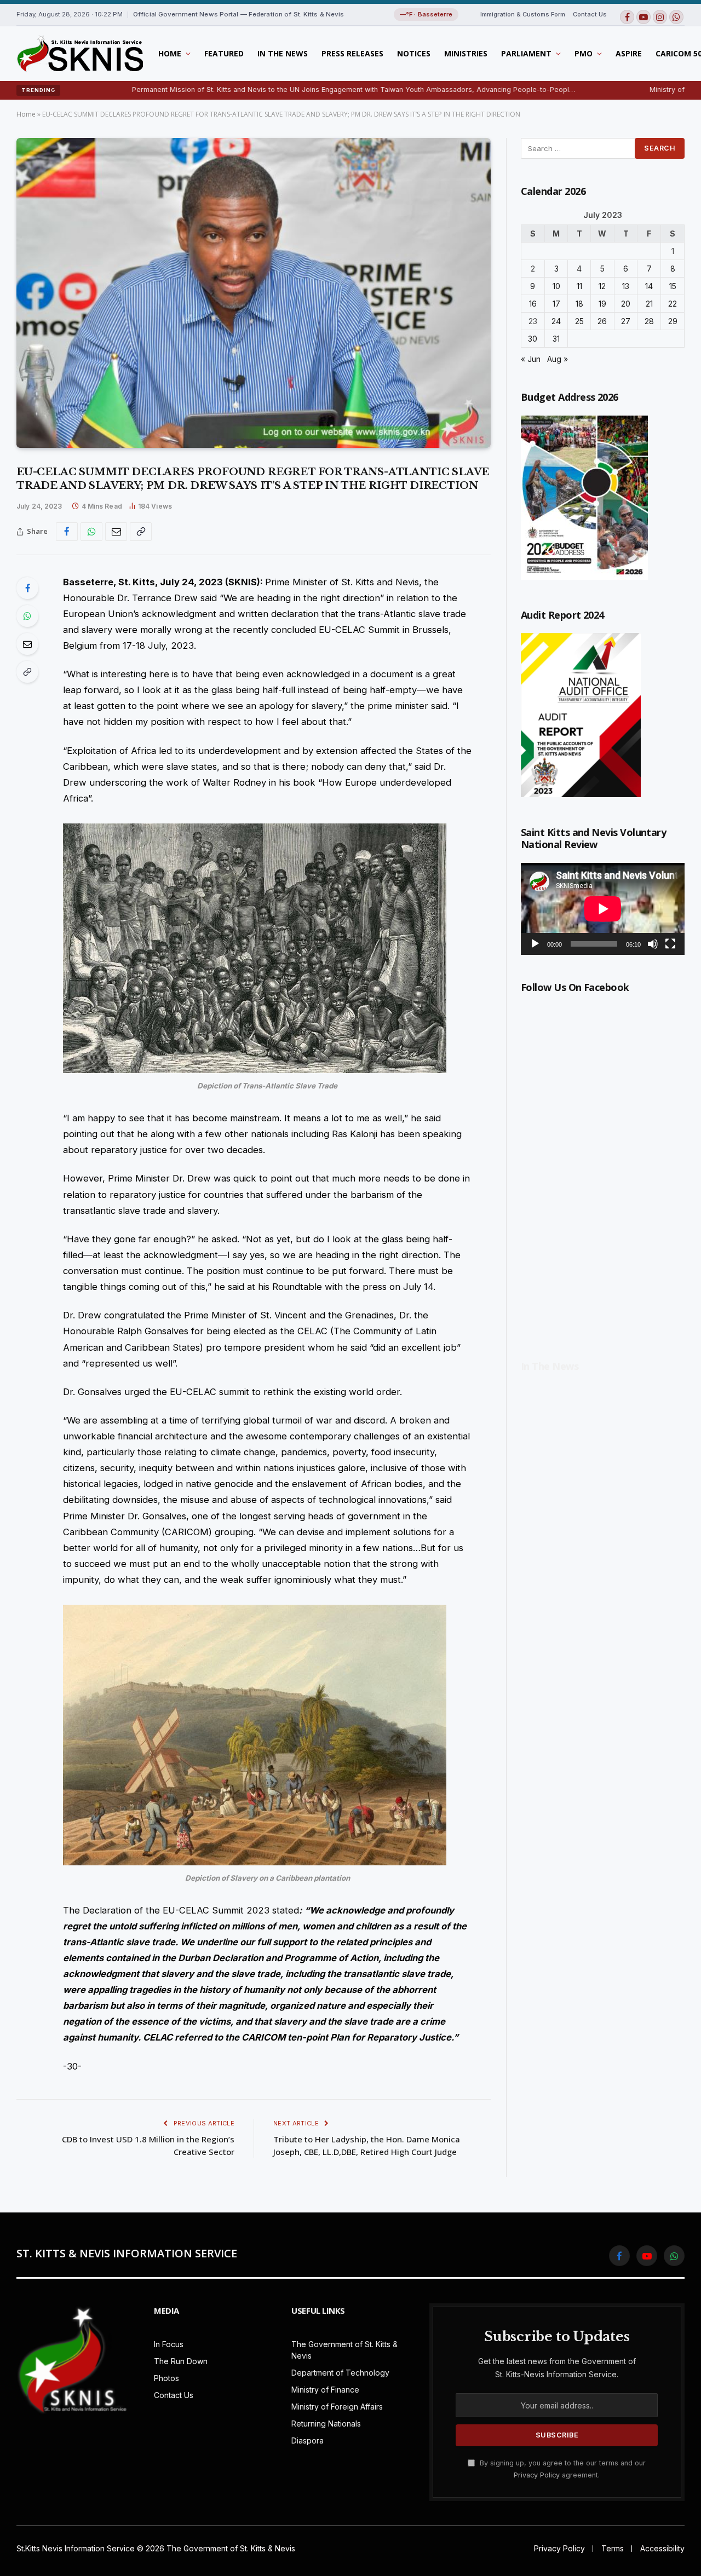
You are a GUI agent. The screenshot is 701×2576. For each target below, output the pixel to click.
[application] (603, 909)
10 (556, 286)
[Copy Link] (141, 532)
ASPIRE (629, 53)
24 (556, 321)
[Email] (27, 644)
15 (673, 286)
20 (626, 304)
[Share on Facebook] (67, 532)
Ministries (466, 53)
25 (579, 321)
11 (579, 286)
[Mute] (653, 944)
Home (170, 53)
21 (649, 304)
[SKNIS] (80, 54)
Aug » (558, 359)
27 (626, 321)
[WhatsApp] (27, 616)
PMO (584, 53)
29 (673, 321)
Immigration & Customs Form (523, 14)
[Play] (535, 944)
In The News (283, 53)
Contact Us (590, 14)
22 (673, 304)
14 (649, 286)
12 (602, 286)
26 (602, 321)
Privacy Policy (537, 2475)
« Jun (531, 359)
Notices (414, 53)
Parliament (526, 53)
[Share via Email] (116, 532)
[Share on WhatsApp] (91, 532)
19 (602, 304)
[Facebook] (27, 588)
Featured (224, 53)
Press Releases (352, 53)
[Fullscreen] (670, 944)
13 (626, 286)
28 (649, 321)
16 (533, 304)
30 (533, 339)
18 (579, 304)
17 (556, 304)
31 (556, 339)
